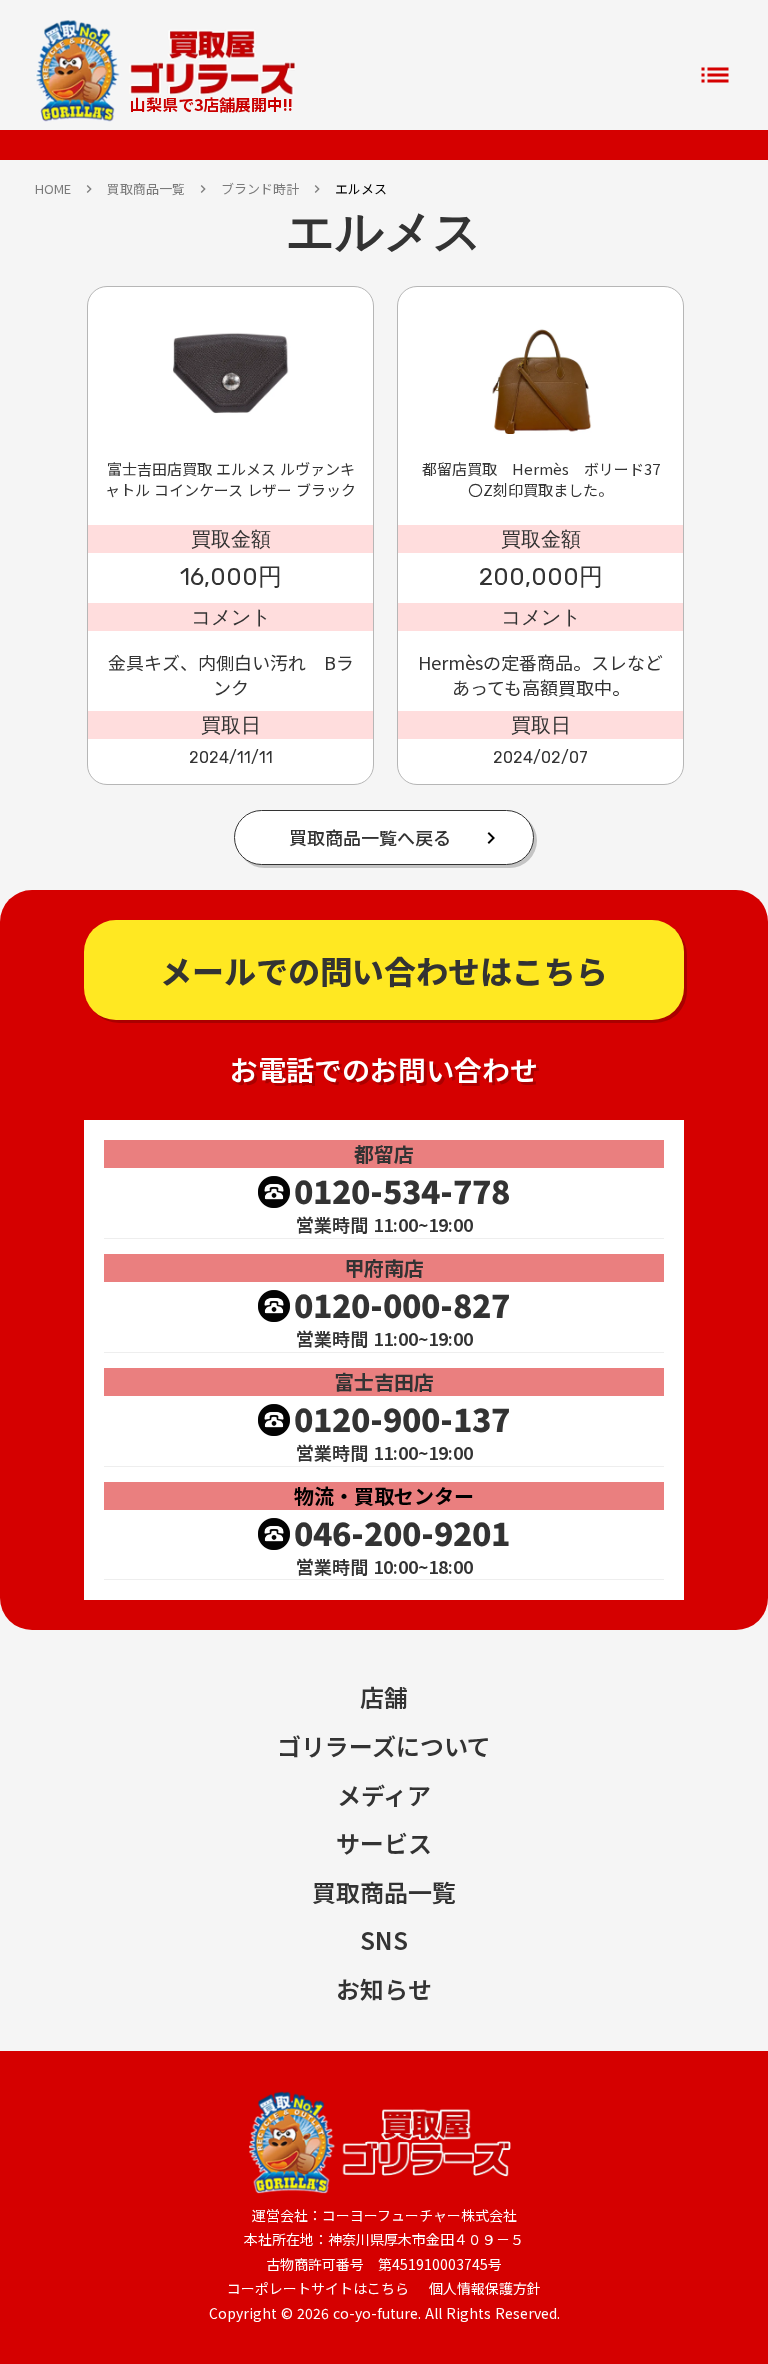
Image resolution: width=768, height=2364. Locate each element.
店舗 (384, 1697)
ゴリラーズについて (384, 1746)
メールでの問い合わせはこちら (384, 970)
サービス (384, 1843)
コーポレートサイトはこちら (318, 2288)
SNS (384, 1940)
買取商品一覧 (146, 189)
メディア (384, 1795)
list (715, 75)
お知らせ (384, 1989)
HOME (53, 189)
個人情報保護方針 (485, 2288)
